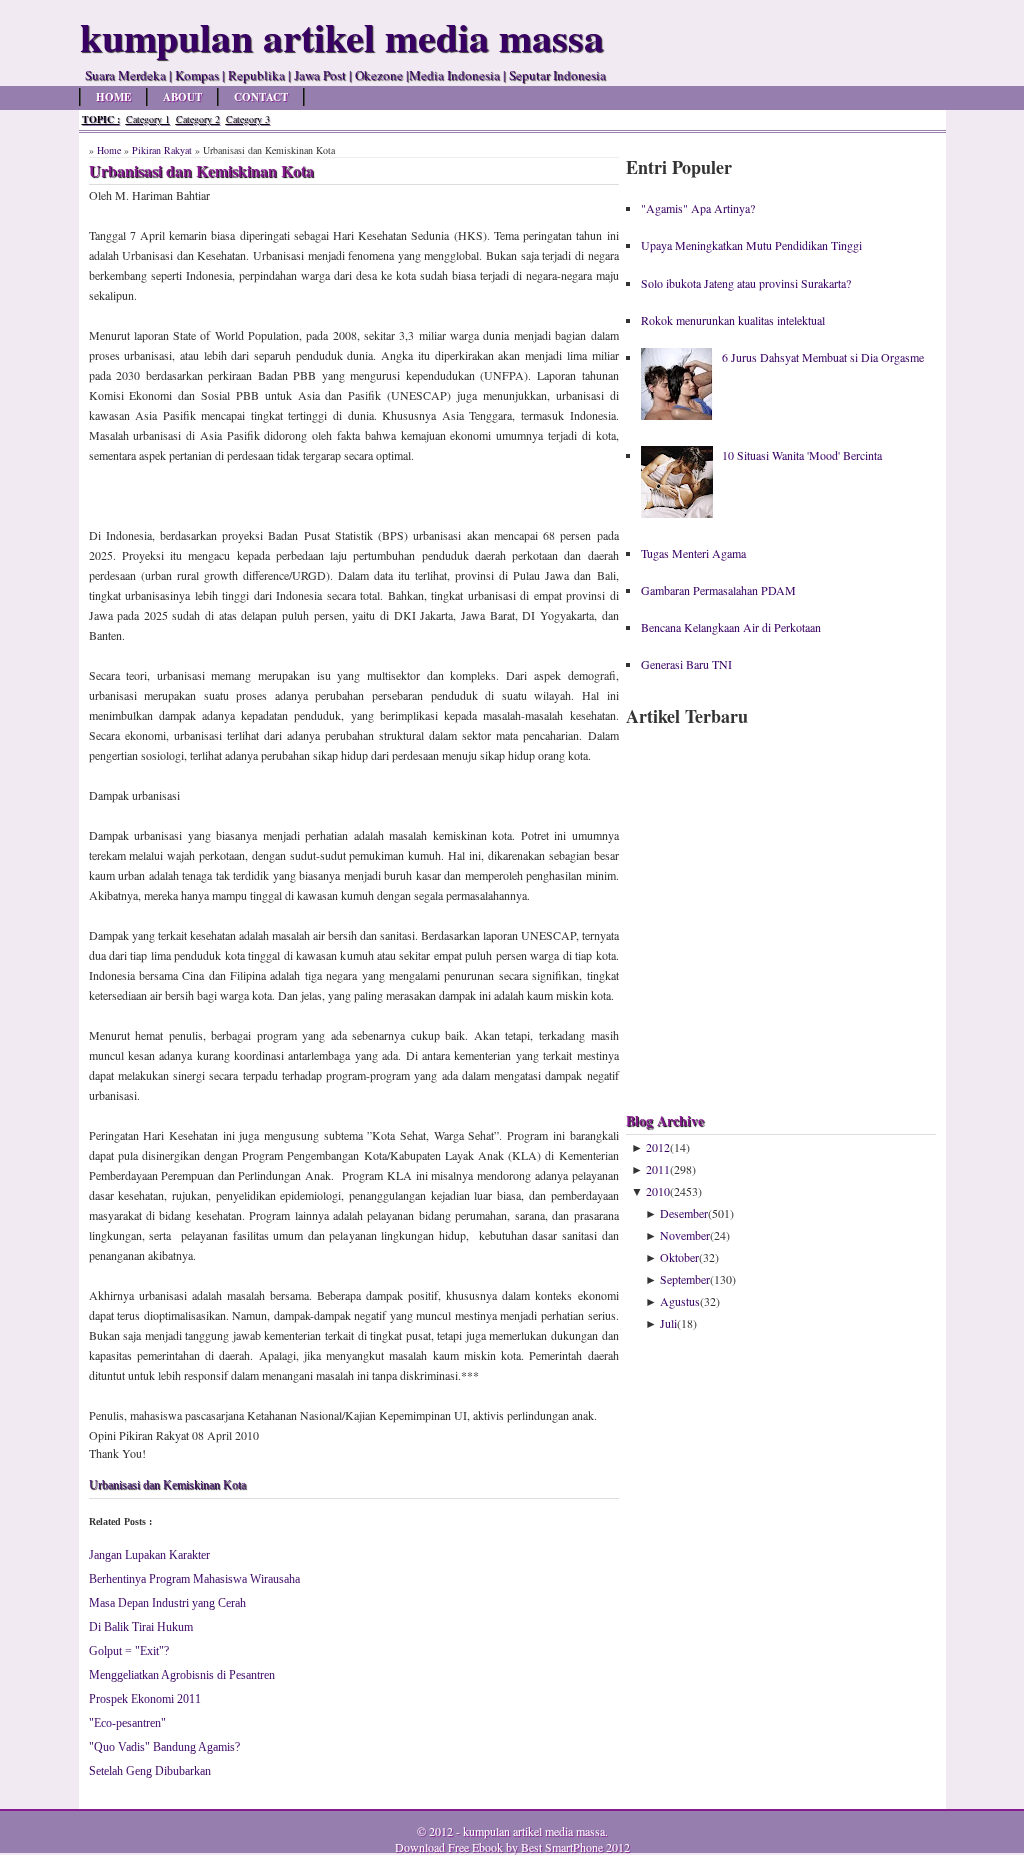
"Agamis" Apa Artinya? (698, 208)
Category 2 (198, 119)
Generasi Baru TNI (686, 664)
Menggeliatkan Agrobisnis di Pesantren (182, 1675)
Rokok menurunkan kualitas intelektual (733, 320)
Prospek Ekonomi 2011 (145, 1699)
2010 (658, 1191)
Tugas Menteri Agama (693, 553)
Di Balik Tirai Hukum (141, 1627)
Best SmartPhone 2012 (575, 1847)
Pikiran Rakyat (162, 150)
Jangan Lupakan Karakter (149, 1555)
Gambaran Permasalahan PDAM (718, 590)
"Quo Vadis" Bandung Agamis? (164, 1747)
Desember (684, 1213)
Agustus (680, 1301)
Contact (261, 97)
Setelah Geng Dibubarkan (150, 1771)
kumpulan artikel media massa (534, 1831)
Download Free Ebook (449, 1847)
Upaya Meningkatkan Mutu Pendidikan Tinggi (751, 245)
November (685, 1235)
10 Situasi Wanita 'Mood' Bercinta (802, 455)
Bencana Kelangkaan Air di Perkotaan (731, 627)
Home (113, 97)
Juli (668, 1323)
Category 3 (248, 119)
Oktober (679, 1257)
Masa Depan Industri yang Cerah (167, 1603)
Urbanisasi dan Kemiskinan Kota (167, 1485)
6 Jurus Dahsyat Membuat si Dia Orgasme (823, 357)
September (685, 1279)
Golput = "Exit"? (129, 1651)
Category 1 (148, 119)
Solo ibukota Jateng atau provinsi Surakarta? (746, 283)
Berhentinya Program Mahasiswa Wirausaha (194, 1579)
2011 (658, 1169)
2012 (658, 1147)
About (182, 97)
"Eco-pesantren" (127, 1723)
